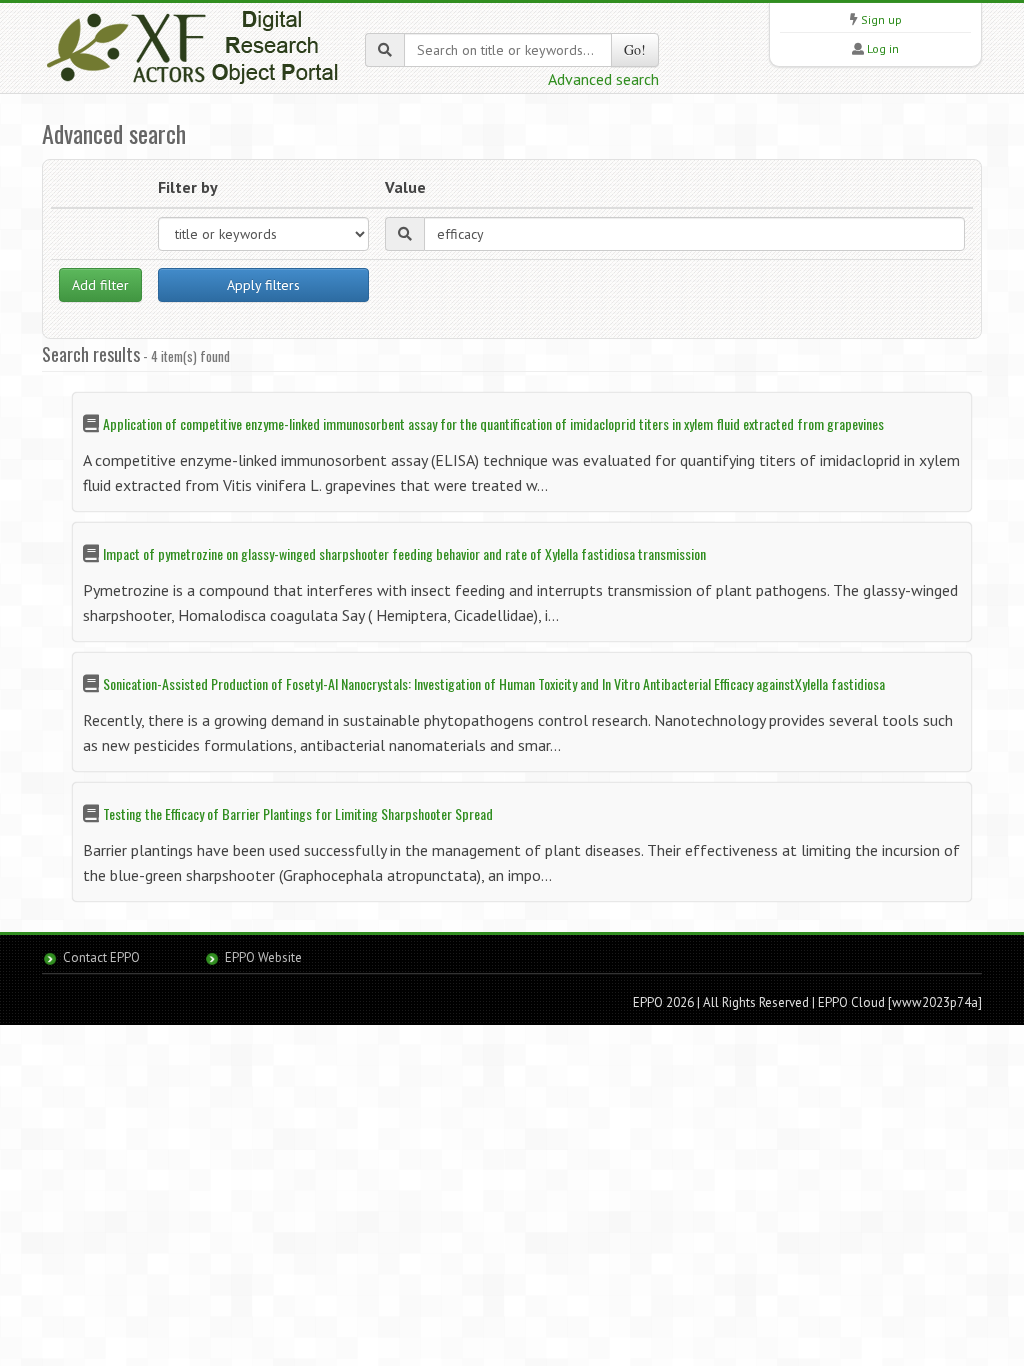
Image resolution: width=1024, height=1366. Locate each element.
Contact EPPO (101, 957)
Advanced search (603, 79)
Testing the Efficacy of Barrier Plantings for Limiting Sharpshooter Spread (298, 813)
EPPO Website (263, 957)
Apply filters (263, 285)
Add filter (100, 285)
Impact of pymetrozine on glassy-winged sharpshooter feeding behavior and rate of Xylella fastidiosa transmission (404, 553)
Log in (883, 48)
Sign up (881, 19)
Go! (635, 49)
